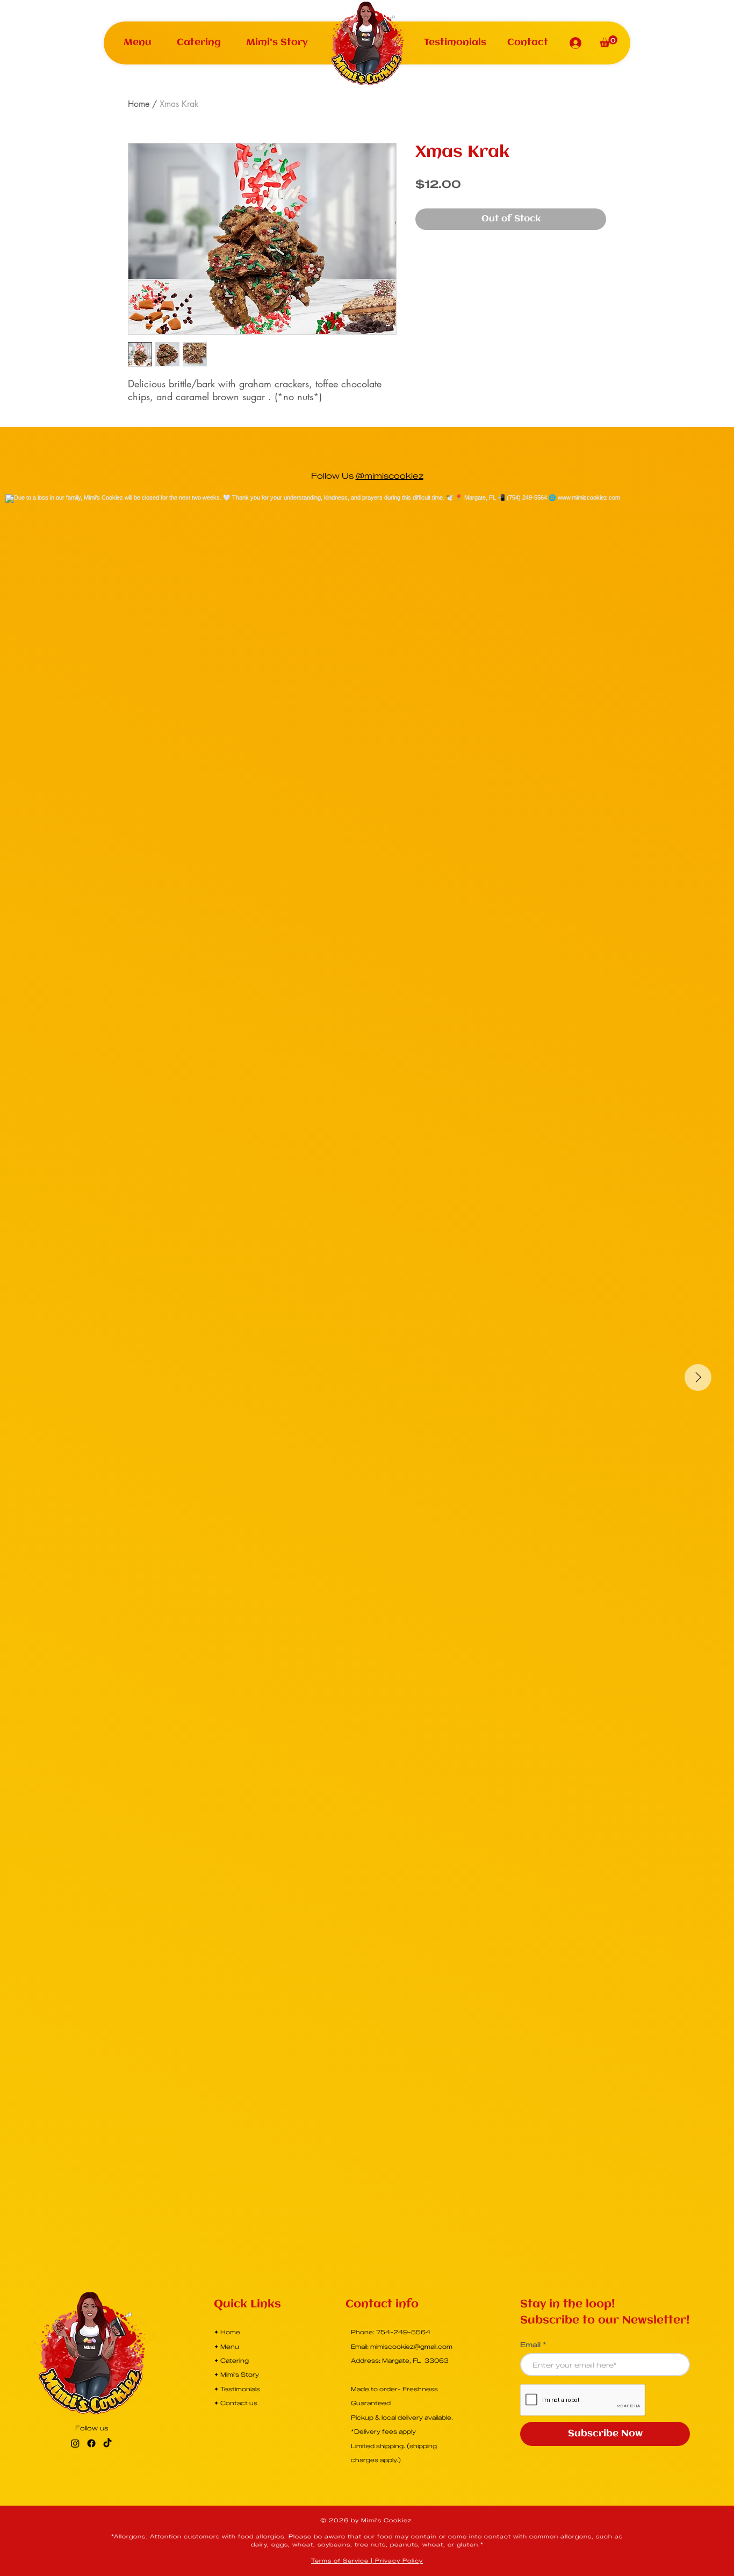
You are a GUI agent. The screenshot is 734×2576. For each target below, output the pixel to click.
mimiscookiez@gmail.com (411, 2347)
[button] (138, 43)
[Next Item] (698, 1377)
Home (139, 104)
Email (530, 2345)
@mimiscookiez (390, 476)
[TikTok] (107, 2443)
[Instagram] (75, 2443)
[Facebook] (91, 2443)
